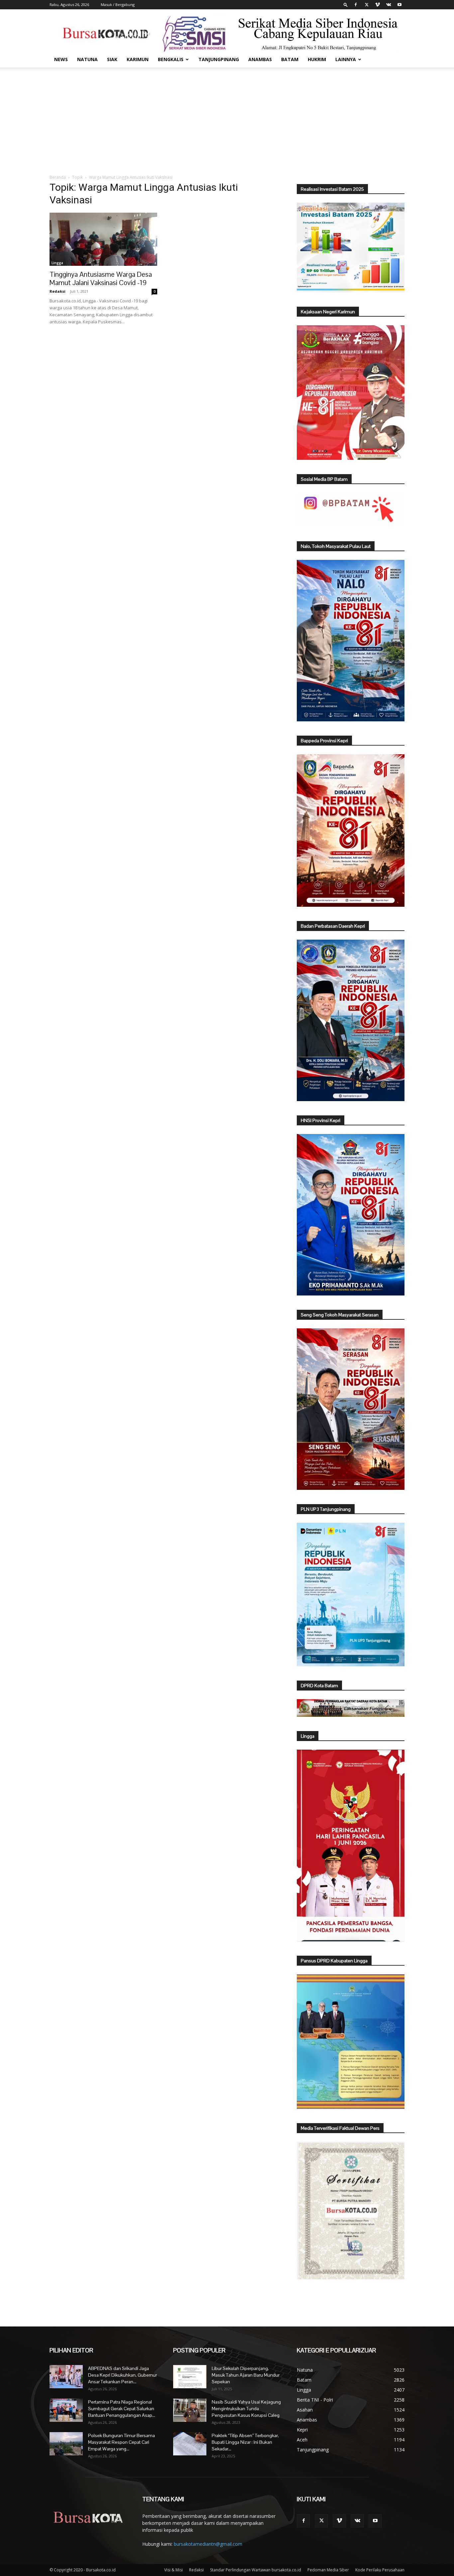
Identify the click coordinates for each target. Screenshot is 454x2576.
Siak (112, 59)
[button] (346, 4)
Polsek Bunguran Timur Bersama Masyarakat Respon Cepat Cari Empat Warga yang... (121, 2442)
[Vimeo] (378, 5)
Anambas (260, 59)
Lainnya (346, 59)
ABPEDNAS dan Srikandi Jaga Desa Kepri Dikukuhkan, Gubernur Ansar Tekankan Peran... (122, 2375)
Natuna (87, 59)
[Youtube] (399, 5)
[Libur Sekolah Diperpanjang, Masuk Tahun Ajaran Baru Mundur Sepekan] (190, 2377)
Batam (290, 59)
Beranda (58, 177)
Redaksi (57, 291)
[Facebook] (356, 5)
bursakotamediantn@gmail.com (208, 2544)
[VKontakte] (389, 5)
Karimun (138, 59)
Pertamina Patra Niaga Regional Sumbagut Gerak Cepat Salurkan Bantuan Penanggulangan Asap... (122, 2409)
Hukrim (317, 59)
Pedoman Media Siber (328, 2570)
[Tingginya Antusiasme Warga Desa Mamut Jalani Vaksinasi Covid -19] (103, 239)
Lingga (57, 263)
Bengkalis (171, 59)
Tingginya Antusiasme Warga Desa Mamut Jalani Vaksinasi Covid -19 (101, 278)
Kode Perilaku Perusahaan (380, 2570)
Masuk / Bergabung (118, 4)
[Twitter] (367, 5)
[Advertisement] (227, 117)
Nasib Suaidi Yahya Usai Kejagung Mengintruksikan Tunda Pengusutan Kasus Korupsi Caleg (246, 2409)
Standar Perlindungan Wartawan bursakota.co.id (256, 2570)
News (61, 59)
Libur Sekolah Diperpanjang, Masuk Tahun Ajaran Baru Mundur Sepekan (246, 2375)
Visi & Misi (173, 2570)
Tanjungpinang (219, 59)
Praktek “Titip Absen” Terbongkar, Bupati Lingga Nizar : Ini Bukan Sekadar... (245, 2442)
